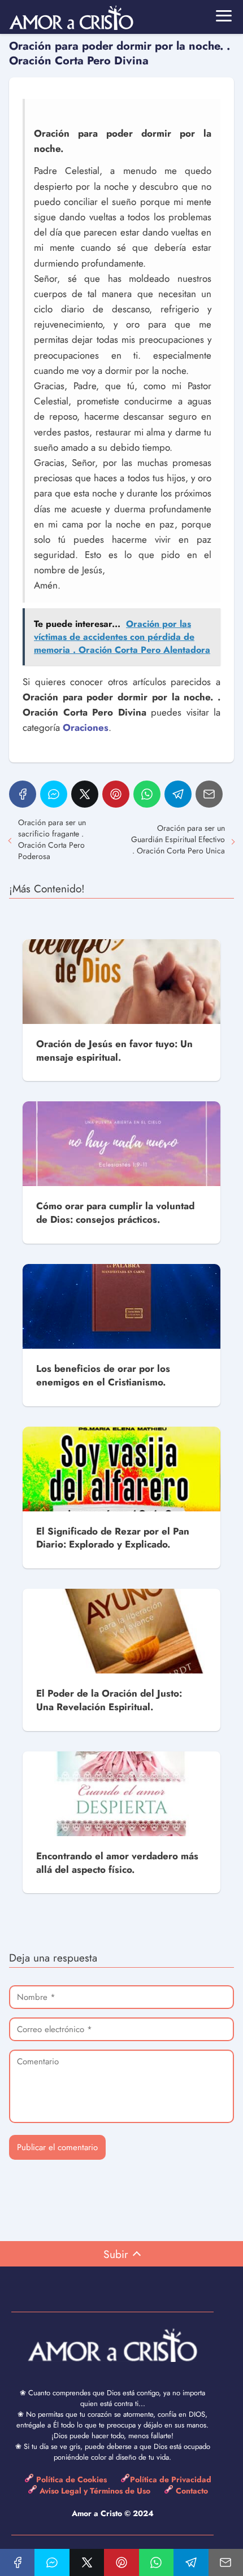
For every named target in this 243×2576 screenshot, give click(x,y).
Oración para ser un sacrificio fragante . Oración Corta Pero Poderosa (52, 839)
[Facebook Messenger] (54, 794)
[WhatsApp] (147, 794)
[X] (85, 794)
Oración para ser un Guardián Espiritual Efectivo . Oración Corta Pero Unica (178, 839)
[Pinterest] (116, 794)
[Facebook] (23, 794)
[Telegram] (178, 794)
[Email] (209, 794)
